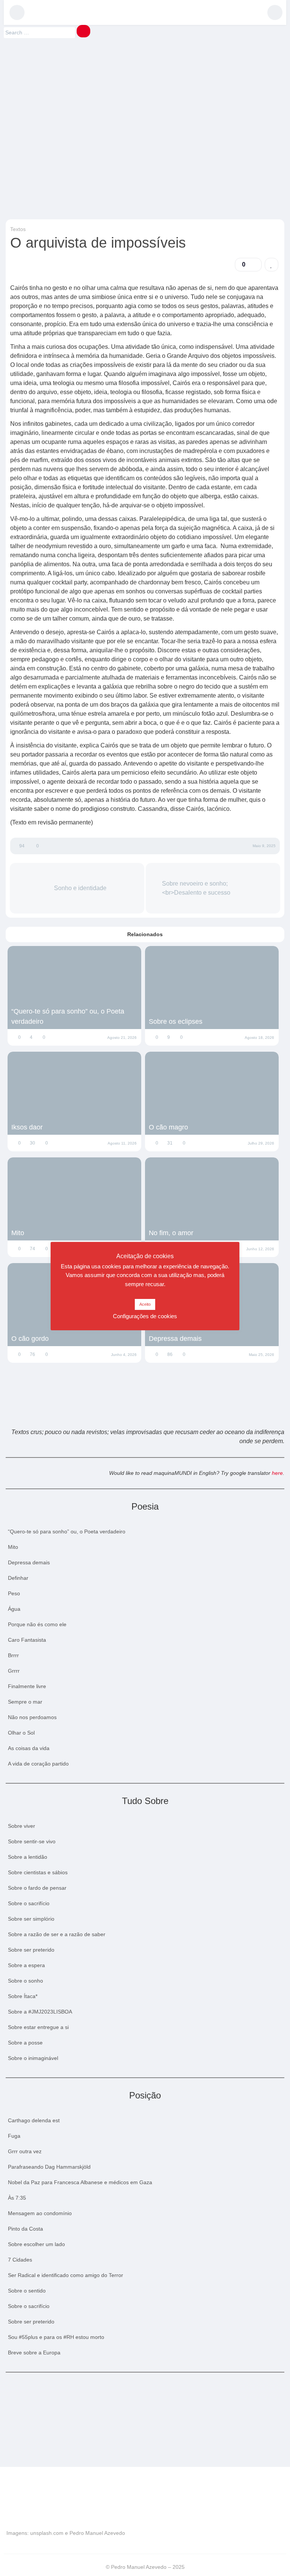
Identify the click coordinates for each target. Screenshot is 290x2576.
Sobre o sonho (25, 1981)
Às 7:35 (17, 2198)
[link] (271, 265)
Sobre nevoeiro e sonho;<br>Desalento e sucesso (197, 888)
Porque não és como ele (37, 1624)
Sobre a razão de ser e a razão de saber (57, 1934)
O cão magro (168, 1127)
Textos (18, 229)
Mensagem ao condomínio (40, 2213)
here (277, 1473)
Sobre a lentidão (28, 1857)
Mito (18, 1233)
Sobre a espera (26, 1965)
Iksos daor (27, 1127)
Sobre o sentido (27, 2291)
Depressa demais (175, 1339)
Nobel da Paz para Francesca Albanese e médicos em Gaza (80, 2182)
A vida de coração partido (38, 1764)
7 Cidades (20, 2260)
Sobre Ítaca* (23, 1996)
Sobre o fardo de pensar (37, 1888)
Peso (14, 1593)
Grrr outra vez (25, 2151)
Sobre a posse (25, 2043)
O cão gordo (30, 1339)
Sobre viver (22, 1826)
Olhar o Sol (21, 1733)
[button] (17, 12)
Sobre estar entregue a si (38, 2027)
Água (14, 1609)
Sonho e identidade (79, 888)
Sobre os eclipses (176, 1021)
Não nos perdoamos (32, 1717)
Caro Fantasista (27, 1640)
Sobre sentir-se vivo (32, 1841)
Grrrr (14, 1671)
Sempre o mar (25, 1702)
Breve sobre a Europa (34, 2353)
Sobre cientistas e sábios (38, 1872)
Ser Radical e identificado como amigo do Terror (66, 2275)
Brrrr (13, 1655)
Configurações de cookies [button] (145, 1316)
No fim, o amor (171, 1233)
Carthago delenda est (34, 2120)
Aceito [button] (145, 1304)
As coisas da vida (29, 1748)
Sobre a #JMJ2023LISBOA (40, 2012)
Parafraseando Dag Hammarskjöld (49, 2167)
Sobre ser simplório (31, 1919)
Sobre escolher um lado (36, 2244)
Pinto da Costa (25, 2229)
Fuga (14, 2136)
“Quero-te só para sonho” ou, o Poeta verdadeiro (68, 1016)
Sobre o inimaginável (33, 2058)
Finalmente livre (27, 1686)
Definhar (18, 1578)
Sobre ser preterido (31, 1950)
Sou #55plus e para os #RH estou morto (56, 2337)
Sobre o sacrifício (29, 1903)
